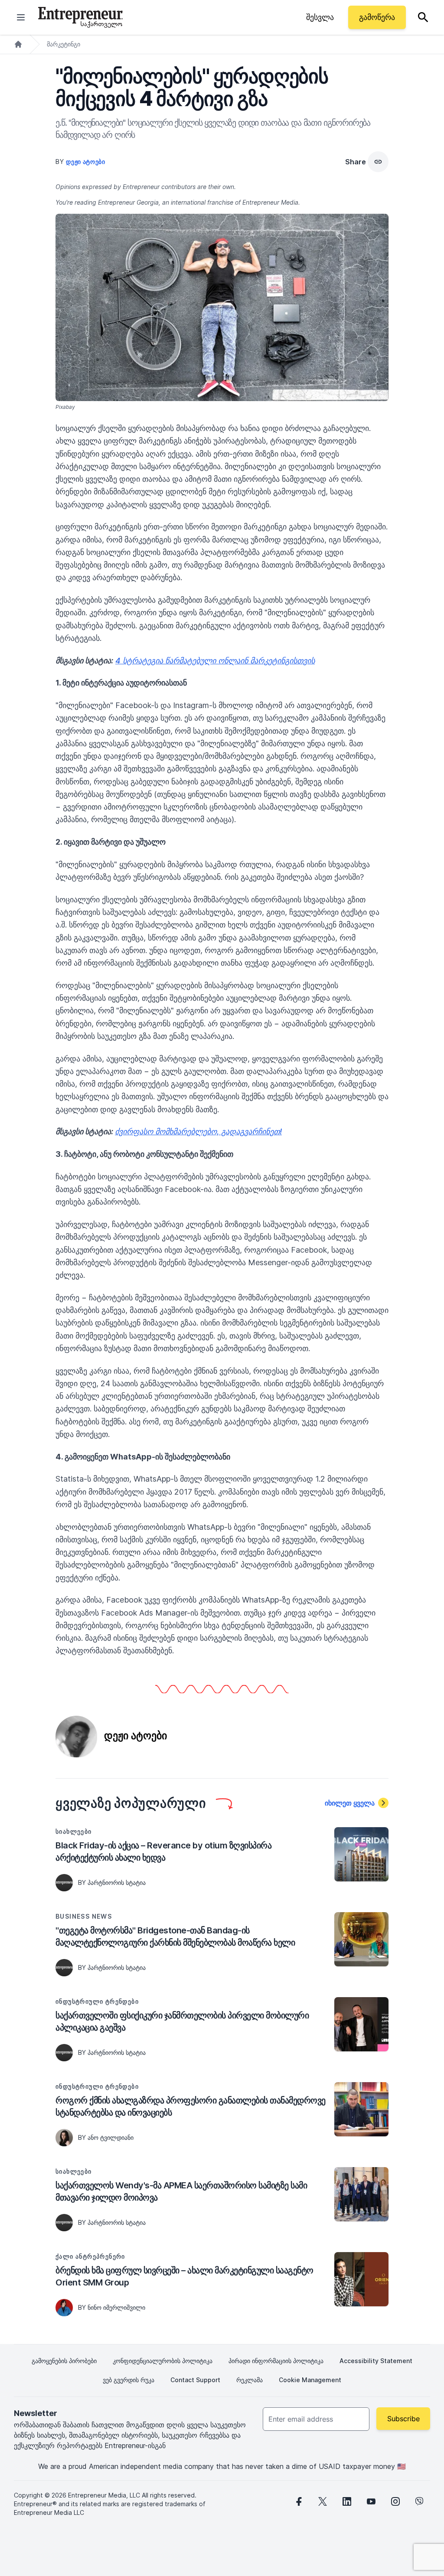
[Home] (18, 44)
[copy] (378, 162)
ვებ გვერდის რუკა (129, 2380)
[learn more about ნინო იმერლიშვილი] (64, 2308)
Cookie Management (310, 2380)
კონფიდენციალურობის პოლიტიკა (163, 2361)
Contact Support (195, 2380)
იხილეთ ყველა (350, 1803)
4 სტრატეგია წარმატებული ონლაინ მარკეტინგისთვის (215, 661)
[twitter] (323, 2501)
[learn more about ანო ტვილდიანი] (64, 2138)
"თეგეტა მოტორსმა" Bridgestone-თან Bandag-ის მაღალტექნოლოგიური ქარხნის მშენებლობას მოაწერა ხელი (175, 1936)
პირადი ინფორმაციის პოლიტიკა (276, 2361)
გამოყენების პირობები (64, 2361)
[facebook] (298, 2501)
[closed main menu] (21, 17)
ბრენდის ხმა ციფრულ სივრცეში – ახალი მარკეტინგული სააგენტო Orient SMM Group (184, 2276)
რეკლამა (250, 2380)
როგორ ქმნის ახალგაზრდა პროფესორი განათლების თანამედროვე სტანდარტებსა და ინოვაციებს (191, 2106)
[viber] (420, 2501)
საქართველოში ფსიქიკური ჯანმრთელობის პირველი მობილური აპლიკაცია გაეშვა (182, 2021)
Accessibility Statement (376, 2361)
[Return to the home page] (80, 17)
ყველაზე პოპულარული (131, 1803)
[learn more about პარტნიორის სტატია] (64, 1883)
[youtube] (371, 2501)
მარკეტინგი (64, 44)
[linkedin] (347, 2501)
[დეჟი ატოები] (76, 1736)
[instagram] (395, 2501)
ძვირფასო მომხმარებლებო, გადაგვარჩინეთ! (198, 1131)
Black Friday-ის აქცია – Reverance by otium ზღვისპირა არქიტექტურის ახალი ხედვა (163, 1851)
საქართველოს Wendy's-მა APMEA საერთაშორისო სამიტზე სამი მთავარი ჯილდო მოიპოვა (181, 2191)
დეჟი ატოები (86, 162)
